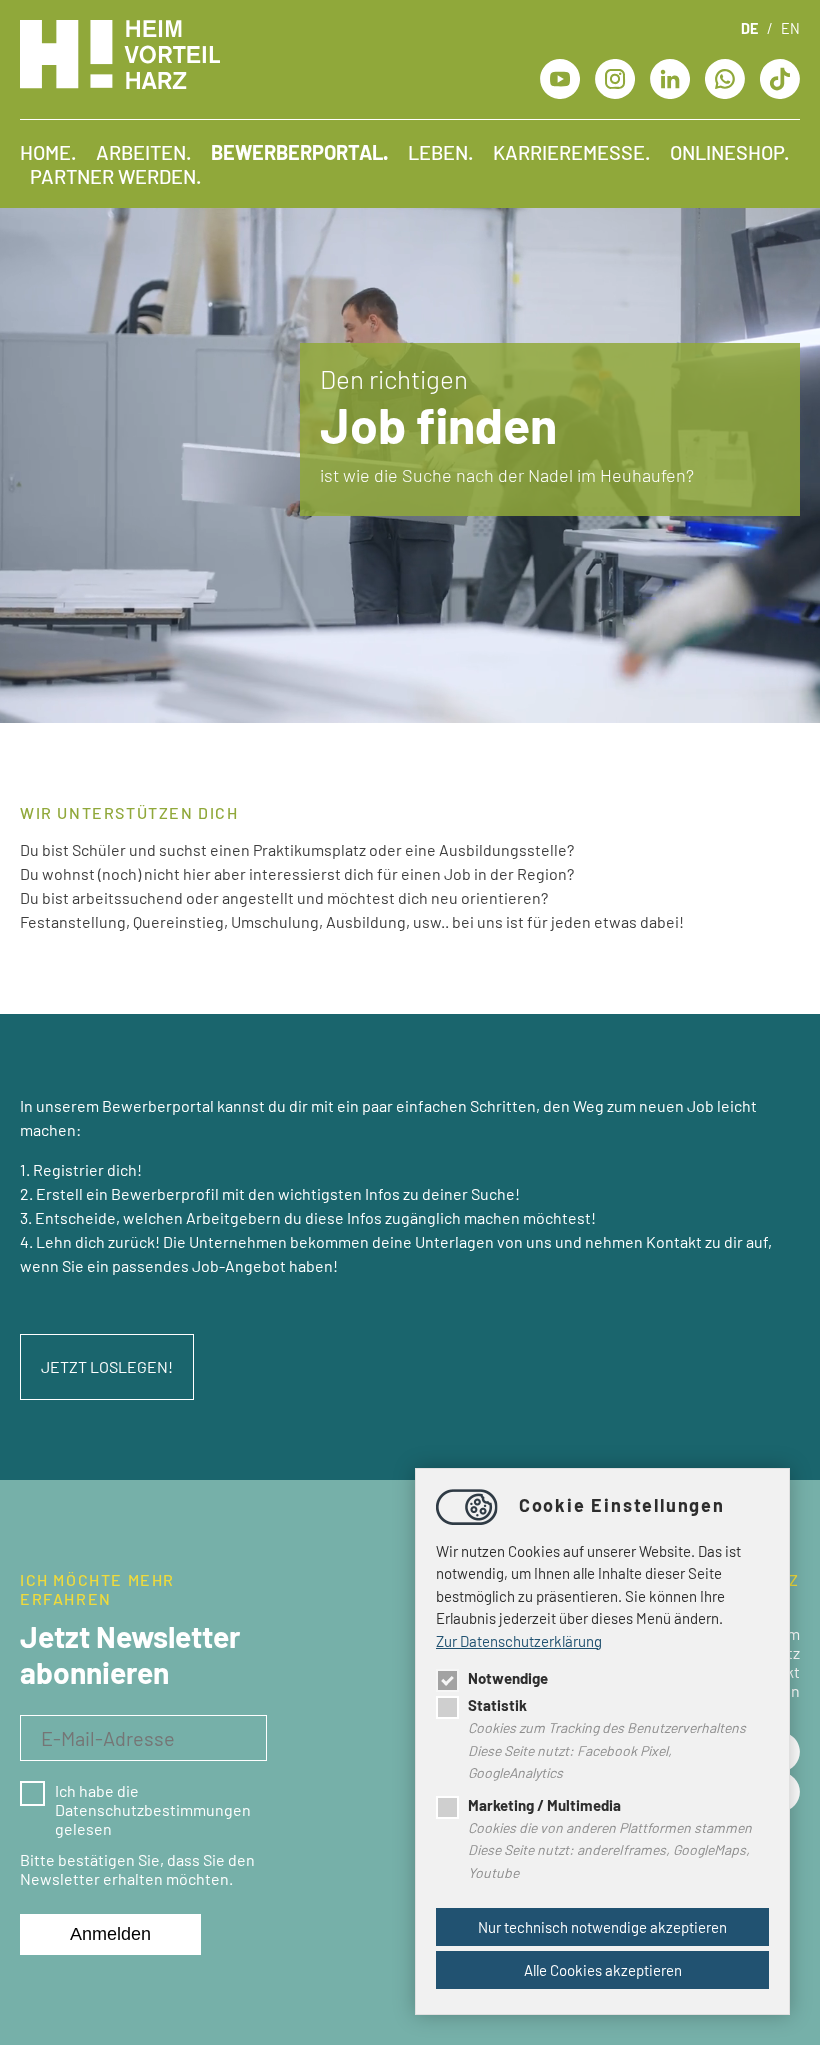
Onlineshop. (729, 152)
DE (749, 28)
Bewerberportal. (299, 152)
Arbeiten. (143, 152)
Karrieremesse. (571, 152)
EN (790, 28)
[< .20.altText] (560, 76)
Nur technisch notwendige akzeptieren (602, 1927)
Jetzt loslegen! (107, 1366)
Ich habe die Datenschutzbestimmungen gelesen (153, 1809)
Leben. (440, 152)
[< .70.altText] (725, 76)
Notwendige (508, 1678)
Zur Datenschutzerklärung (519, 1641)
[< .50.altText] (670, 76)
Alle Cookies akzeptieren (603, 1970)
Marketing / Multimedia (544, 1805)
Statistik (497, 1705)
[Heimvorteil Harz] (120, 82)
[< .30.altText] (615, 76)
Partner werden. (115, 176)
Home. (48, 152)
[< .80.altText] (780, 76)
